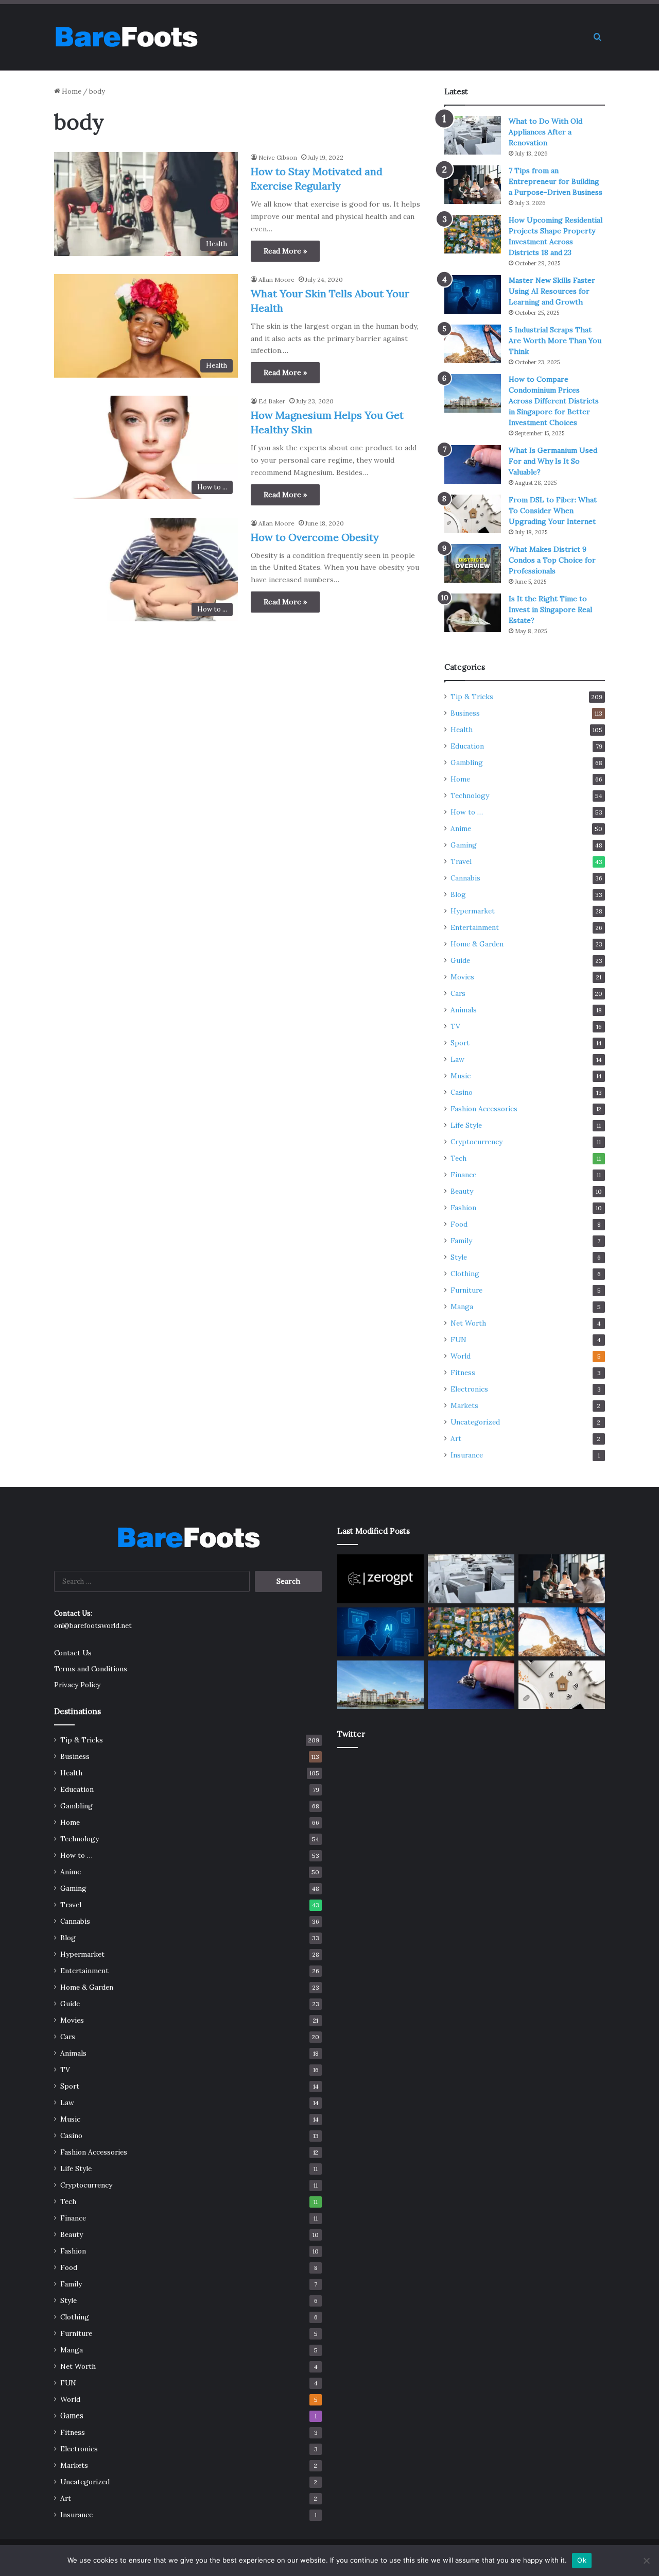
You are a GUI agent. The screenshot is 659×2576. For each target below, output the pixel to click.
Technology (470, 795)
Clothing (465, 1274)
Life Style (466, 1125)
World (461, 1356)
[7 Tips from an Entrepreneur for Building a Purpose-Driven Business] (473, 185)
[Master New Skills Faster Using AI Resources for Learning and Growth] (473, 294)
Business (465, 713)
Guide (460, 960)
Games (72, 2416)
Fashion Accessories (484, 1109)
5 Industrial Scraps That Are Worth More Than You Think (555, 341)
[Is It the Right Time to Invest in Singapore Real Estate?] (473, 613)
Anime (461, 828)
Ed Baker (272, 401)
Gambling (467, 762)
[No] (646, 2561)
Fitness (463, 1372)
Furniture (466, 1290)
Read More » (285, 251)
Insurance (467, 1455)
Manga (462, 1307)
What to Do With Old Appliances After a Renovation (545, 132)
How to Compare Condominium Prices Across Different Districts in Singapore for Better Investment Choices (554, 401)
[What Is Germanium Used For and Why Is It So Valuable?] (473, 464)
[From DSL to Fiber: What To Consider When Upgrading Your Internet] (473, 514)
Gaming (464, 845)
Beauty (462, 1191)
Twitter (351, 1734)
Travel (461, 861)
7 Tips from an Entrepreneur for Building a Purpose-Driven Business (556, 181)
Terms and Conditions (91, 1669)
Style (459, 1257)
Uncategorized (475, 1422)
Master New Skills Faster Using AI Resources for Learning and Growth (552, 291)
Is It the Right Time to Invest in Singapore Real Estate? (550, 609)
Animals (464, 1010)
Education (467, 746)
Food (459, 1224)
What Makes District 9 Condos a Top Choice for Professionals (552, 560)
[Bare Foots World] (126, 37)
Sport (460, 1043)
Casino (462, 1092)
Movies (462, 977)
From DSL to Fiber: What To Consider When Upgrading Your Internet (553, 511)
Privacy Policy (77, 1685)
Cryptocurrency (476, 1142)
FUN (458, 1340)
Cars (458, 993)
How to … (467, 812)
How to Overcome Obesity (315, 537)
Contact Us (73, 1653)
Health (462, 730)
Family (461, 1241)
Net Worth (468, 1323)
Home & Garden (477, 944)
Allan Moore (276, 279)
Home (71, 91)
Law (457, 1059)
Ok (582, 2560)
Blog (458, 894)
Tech (458, 1158)
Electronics (469, 1389)
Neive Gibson (278, 157)
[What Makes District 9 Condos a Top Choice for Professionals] (473, 563)
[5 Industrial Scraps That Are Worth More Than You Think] (473, 344)
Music (461, 1076)
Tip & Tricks (472, 697)
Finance (463, 1175)
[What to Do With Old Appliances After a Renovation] (473, 135)
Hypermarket (473, 911)
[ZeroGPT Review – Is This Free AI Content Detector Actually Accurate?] (380, 1579)
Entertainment (475, 927)
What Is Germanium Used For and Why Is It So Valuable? (553, 461)
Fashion (463, 1208)
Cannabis (465, 878)
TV (455, 1026)
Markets (464, 1405)
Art (456, 1438)
